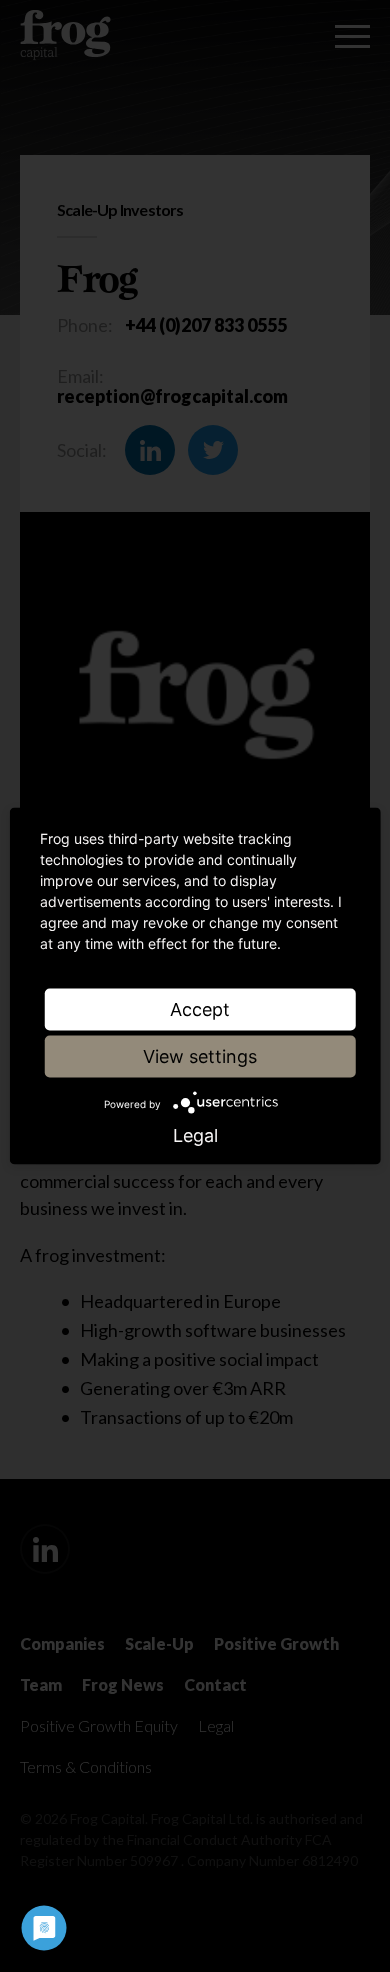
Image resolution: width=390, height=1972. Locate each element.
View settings (200, 1056)
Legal (195, 1136)
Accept (200, 1009)
